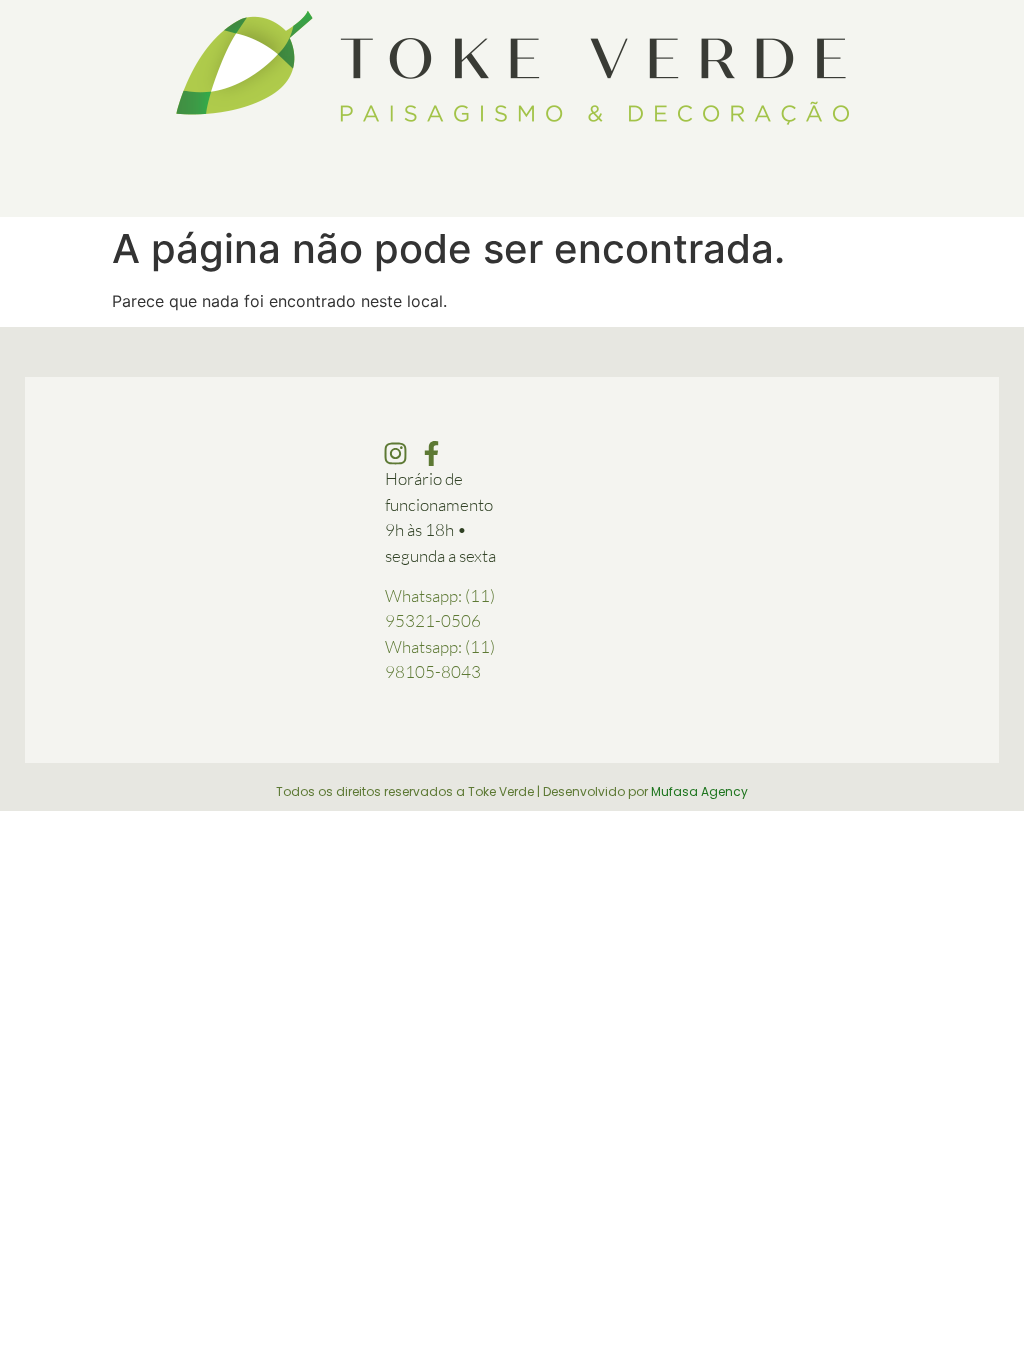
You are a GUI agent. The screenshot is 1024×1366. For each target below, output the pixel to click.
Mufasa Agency (699, 791)
